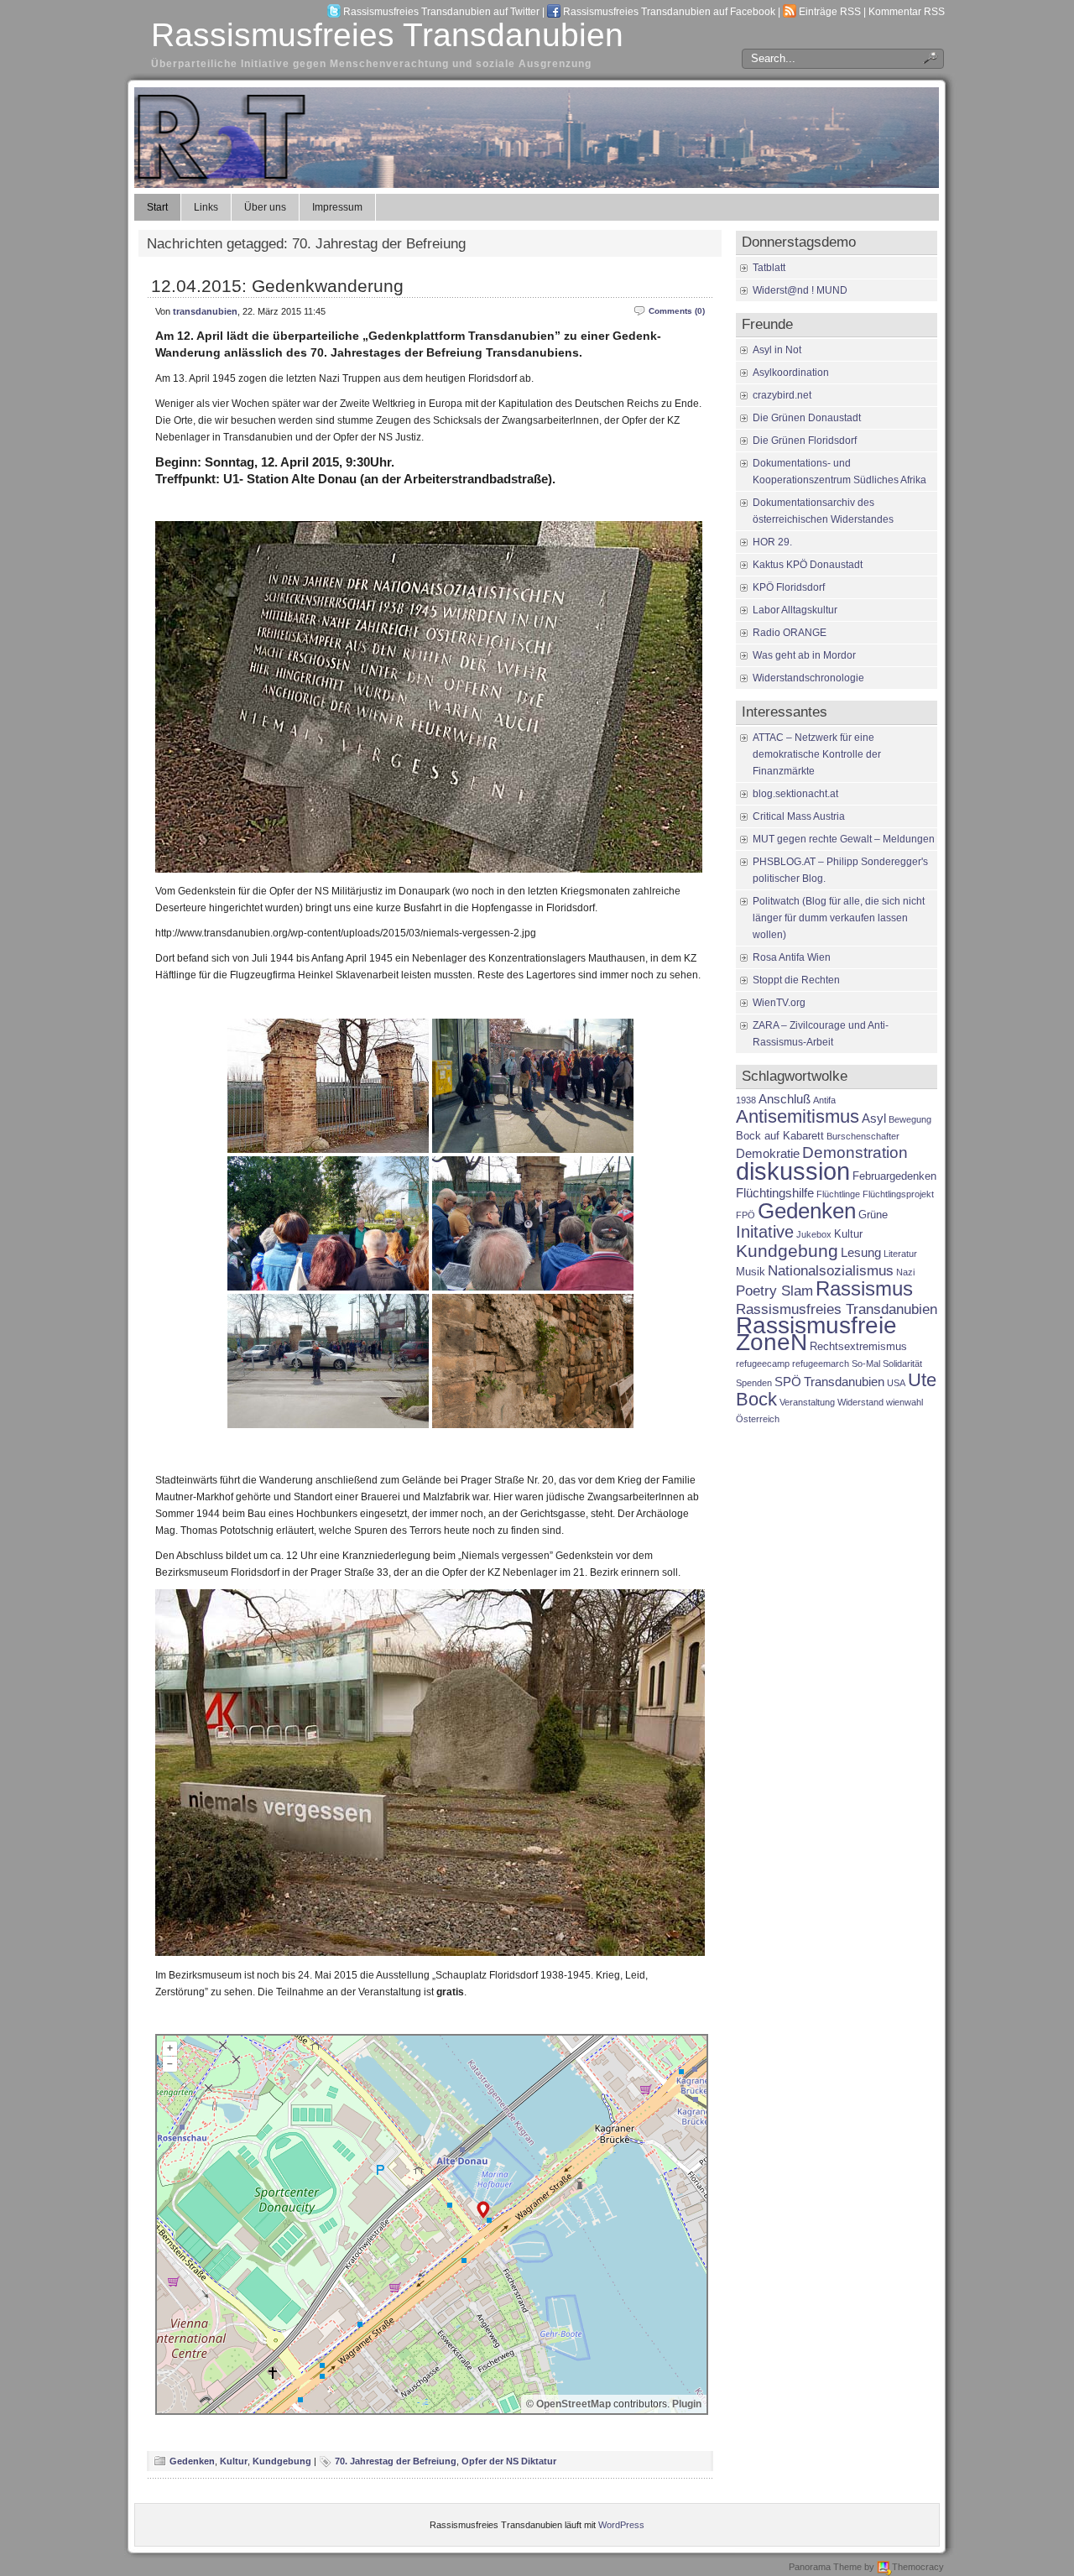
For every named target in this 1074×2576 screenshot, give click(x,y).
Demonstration (855, 1152)
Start (157, 207)
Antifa (824, 1100)
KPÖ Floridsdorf (789, 587)
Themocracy (918, 2567)
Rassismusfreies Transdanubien (387, 35)
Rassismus (864, 1289)
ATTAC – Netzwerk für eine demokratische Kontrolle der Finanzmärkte (817, 754)
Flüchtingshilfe (775, 1193)
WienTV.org (779, 1003)
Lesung (861, 1252)
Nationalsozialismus (831, 1270)
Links (206, 207)
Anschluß (785, 1099)
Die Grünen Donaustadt (807, 418)
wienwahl (905, 1402)
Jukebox (814, 1234)
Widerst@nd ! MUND (800, 290)
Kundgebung (282, 2461)
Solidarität (902, 1364)
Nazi (905, 1272)
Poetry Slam (774, 1291)
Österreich (758, 1419)
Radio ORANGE (790, 633)
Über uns (265, 207)
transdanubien (205, 311)
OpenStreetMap (573, 2404)
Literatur (900, 1254)
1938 (746, 1100)
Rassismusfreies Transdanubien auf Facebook (669, 12)
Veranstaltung (807, 1402)
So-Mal (866, 1364)
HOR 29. (772, 542)
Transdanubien (844, 1382)
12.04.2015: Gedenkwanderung (277, 286)
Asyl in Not (777, 350)
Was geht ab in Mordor (804, 655)
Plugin (686, 2404)
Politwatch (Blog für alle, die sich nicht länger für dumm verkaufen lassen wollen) (839, 918)
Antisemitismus (798, 1116)
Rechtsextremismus (858, 1346)
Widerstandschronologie (808, 678)
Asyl (874, 1118)
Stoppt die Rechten (796, 980)
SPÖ (788, 1382)
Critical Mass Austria (799, 816)
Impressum (337, 207)
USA (896, 1383)
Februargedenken (894, 1176)
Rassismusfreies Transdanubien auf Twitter (441, 12)
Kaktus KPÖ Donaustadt (808, 565)
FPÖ (746, 1215)
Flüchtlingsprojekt (898, 1194)
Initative (765, 1232)
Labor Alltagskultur (795, 610)
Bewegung (910, 1119)
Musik (751, 1272)
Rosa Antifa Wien (792, 957)
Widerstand (860, 1402)
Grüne (873, 1215)
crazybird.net (782, 395)
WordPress (621, 2525)
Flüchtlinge (838, 1194)
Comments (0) (677, 311)
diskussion (793, 1171)
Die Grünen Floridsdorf (805, 441)
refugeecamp (763, 1364)
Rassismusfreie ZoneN (816, 1334)
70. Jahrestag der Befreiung (396, 2461)
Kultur (234, 2461)
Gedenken (192, 2461)
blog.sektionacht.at (795, 794)
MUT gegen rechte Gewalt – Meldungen (844, 839)
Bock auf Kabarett (780, 1136)
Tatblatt (769, 268)
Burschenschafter (863, 1136)
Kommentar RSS (907, 12)
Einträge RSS (830, 12)
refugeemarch (821, 1364)
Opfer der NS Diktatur (509, 2461)
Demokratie (768, 1153)
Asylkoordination (791, 373)
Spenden (754, 1383)
